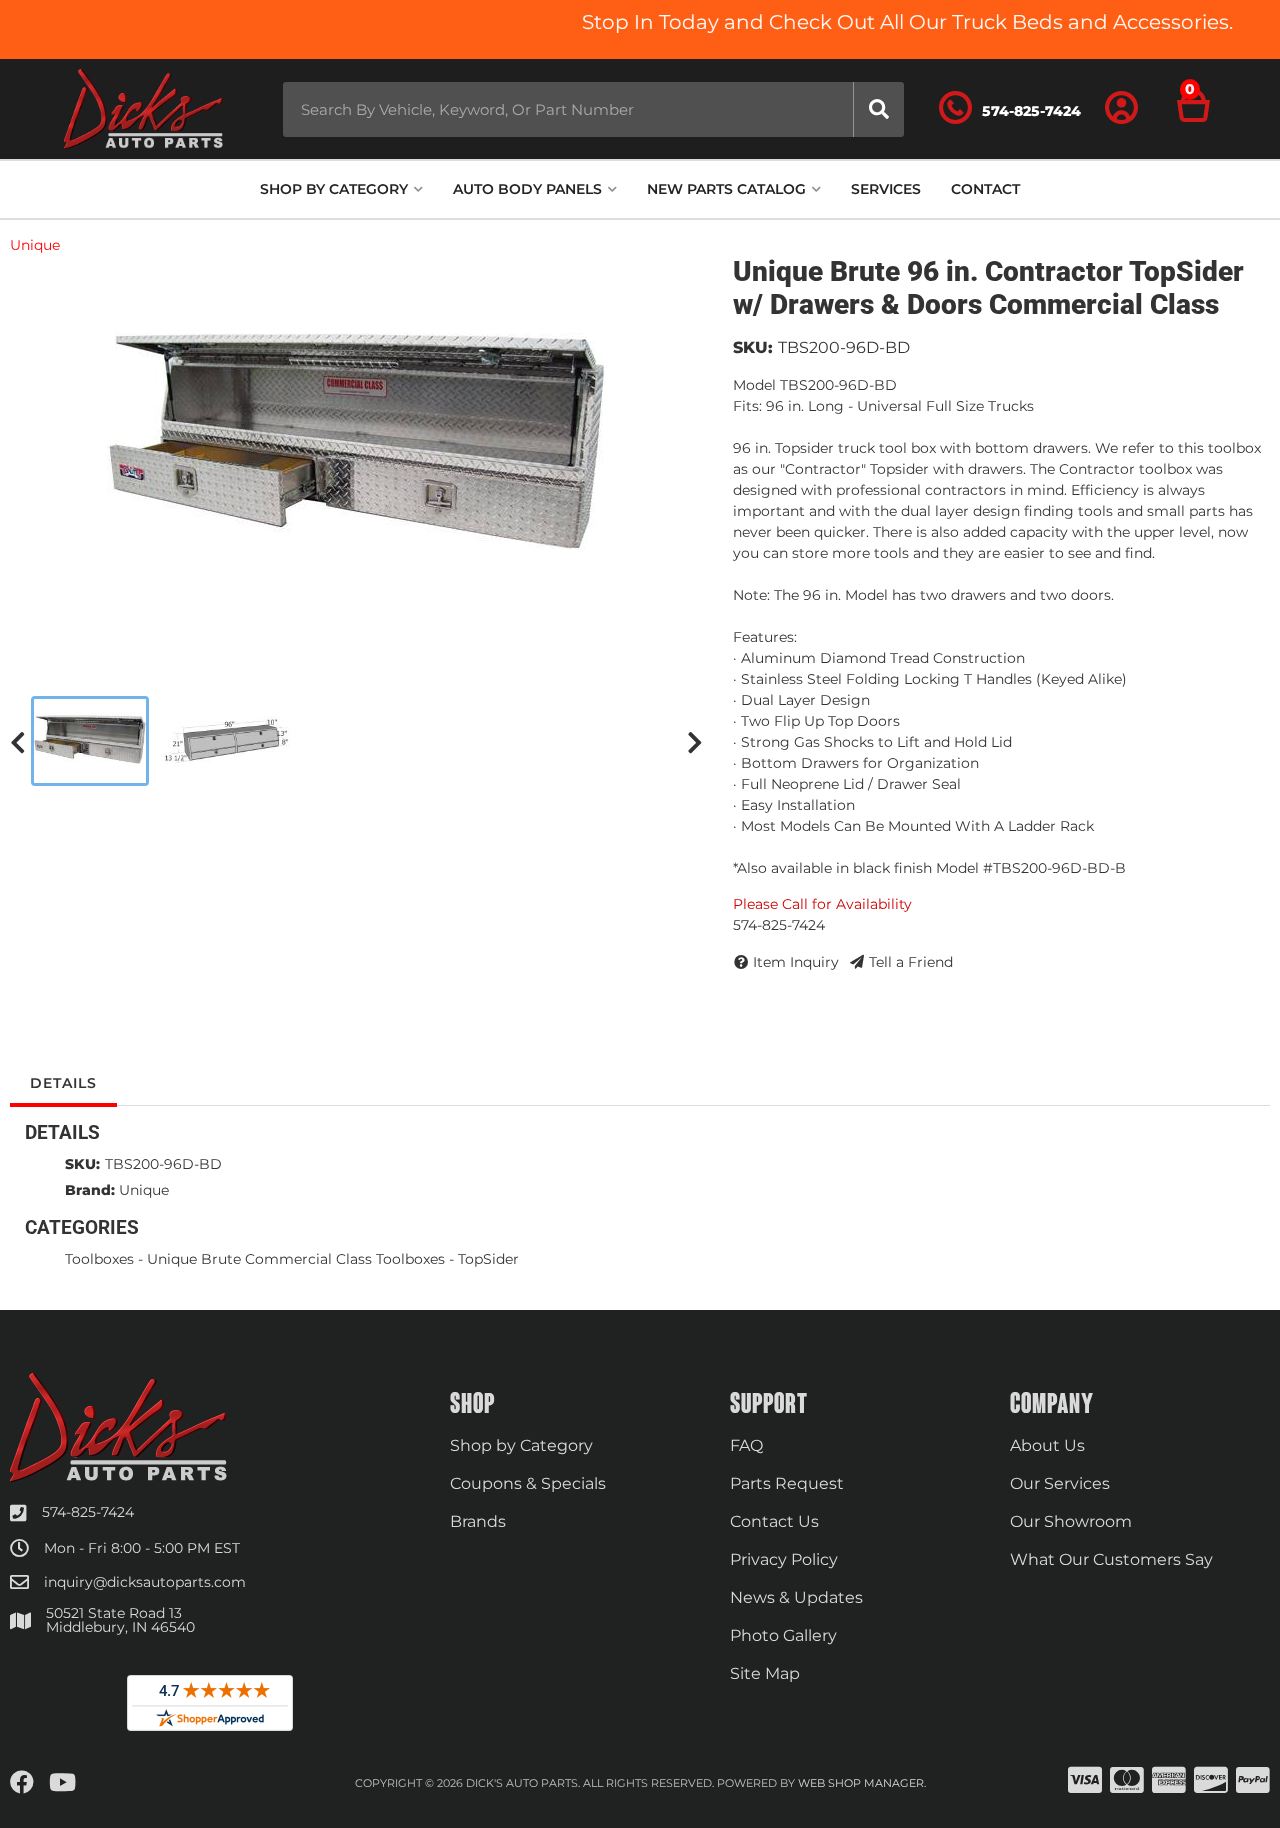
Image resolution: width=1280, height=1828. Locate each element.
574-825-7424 (88, 1512)
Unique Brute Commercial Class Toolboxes (296, 1259)
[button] (593, 109)
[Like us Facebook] (22, 1783)
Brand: (90, 1190)
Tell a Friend (911, 962)
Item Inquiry (796, 962)
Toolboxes (99, 1259)
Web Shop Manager (861, 1783)
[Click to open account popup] (1122, 109)
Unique (35, 245)
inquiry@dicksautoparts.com (145, 1582)
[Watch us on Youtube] (62, 1783)
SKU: (753, 347)
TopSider (488, 1259)
